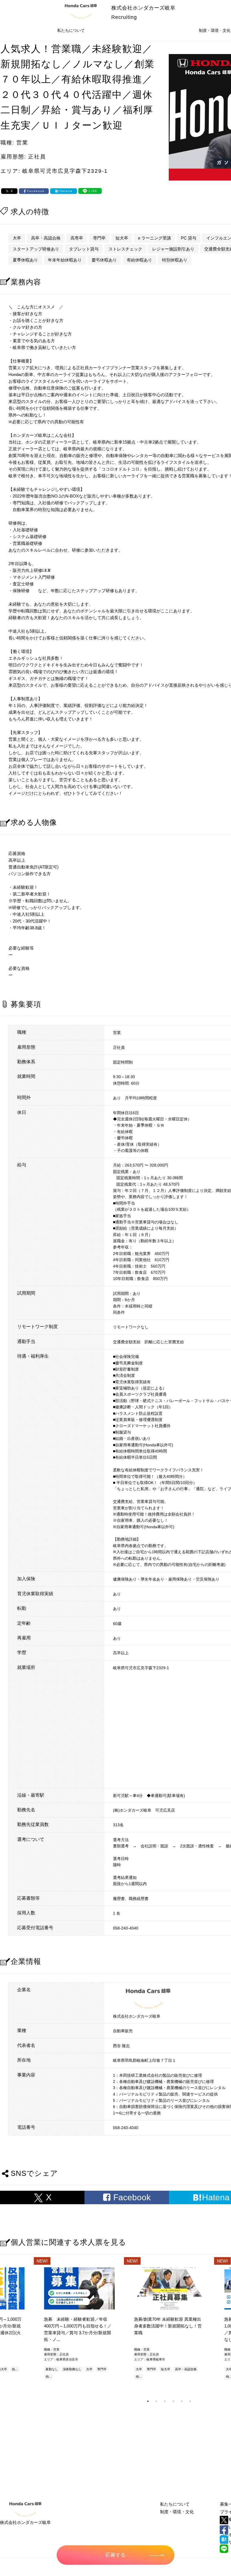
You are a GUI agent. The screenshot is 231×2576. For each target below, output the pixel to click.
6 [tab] (190, 2401)
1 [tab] (148, 2401)
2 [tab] (156, 2401)
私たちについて (71, 30)
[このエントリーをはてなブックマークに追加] (224, 2539)
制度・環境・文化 (177, 2512)
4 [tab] (173, 2401)
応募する (115, 2555)
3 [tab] (165, 2401)
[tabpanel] (169, 2324)
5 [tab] (182, 2401)
